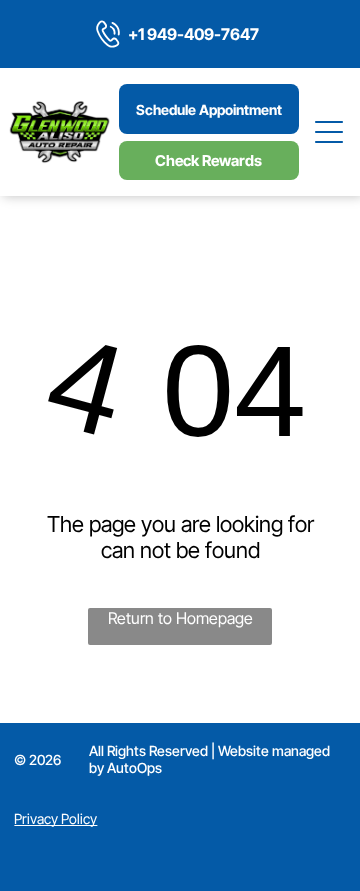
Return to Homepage (180, 618)
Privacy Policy (55, 818)
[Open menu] (330, 132)
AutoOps (134, 767)
